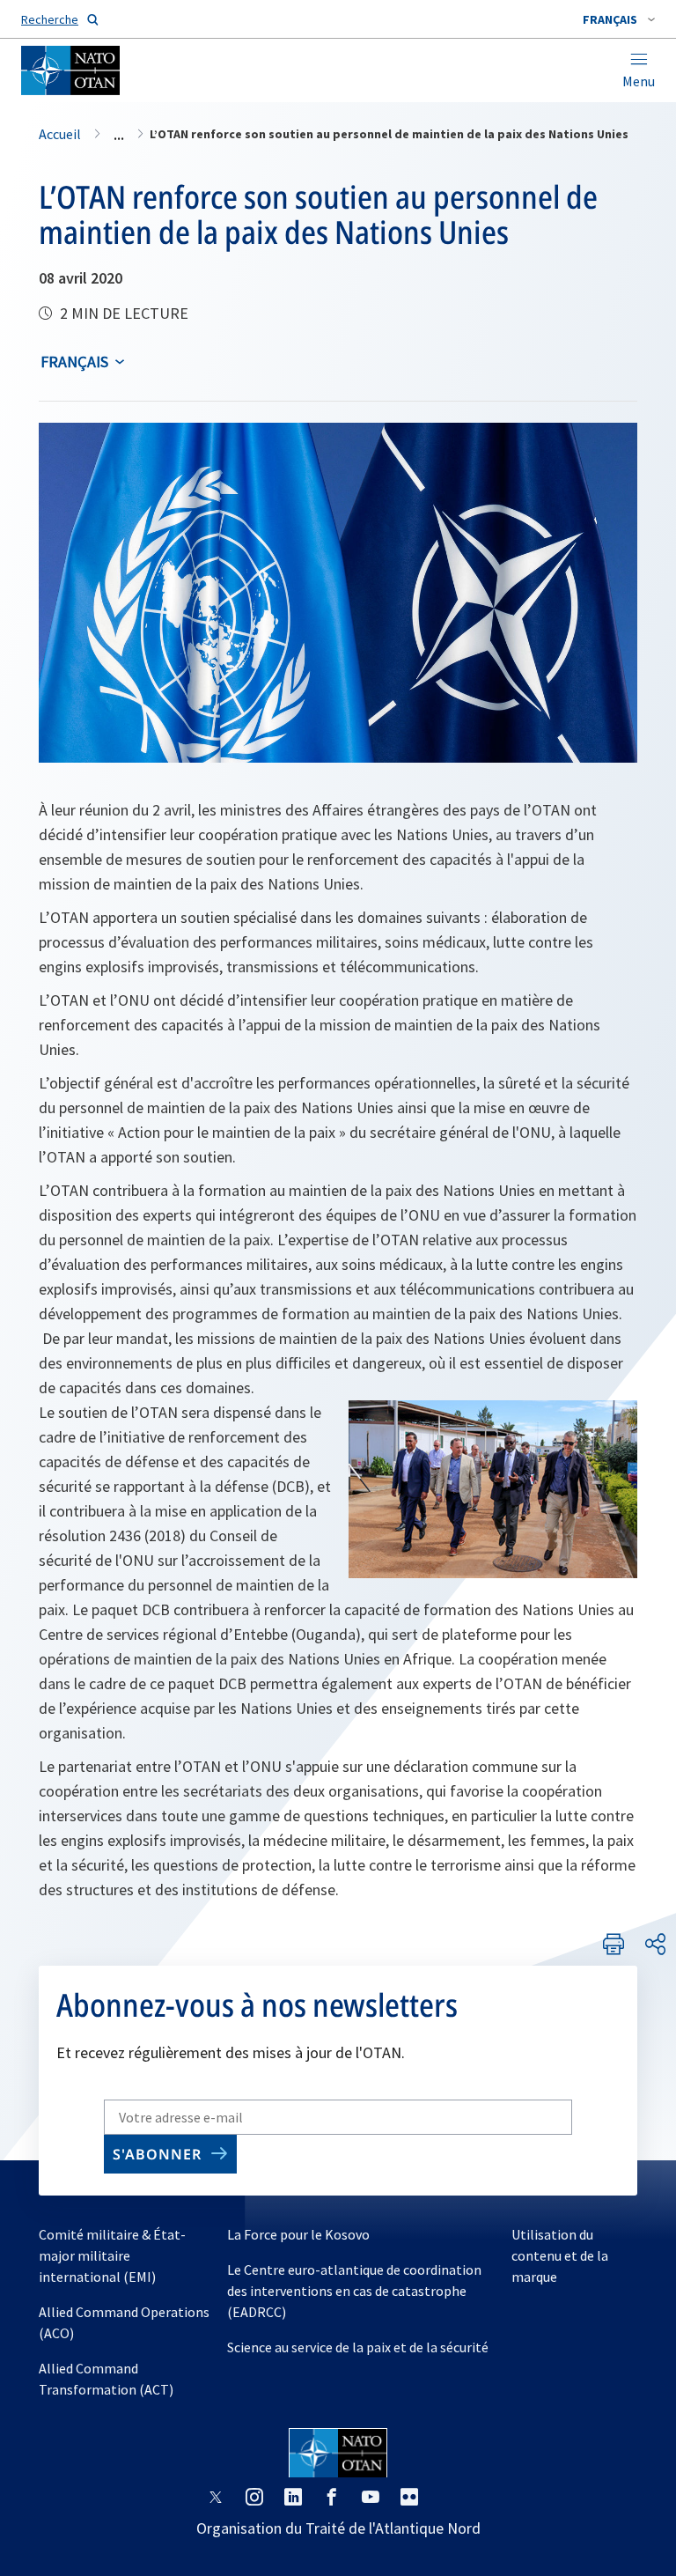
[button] (619, 19)
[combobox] (619, 19)
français (74, 362)
